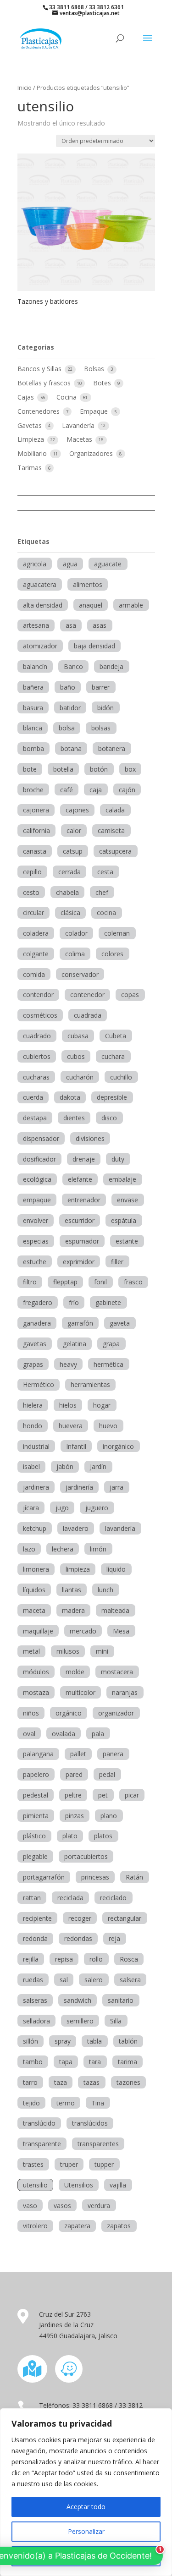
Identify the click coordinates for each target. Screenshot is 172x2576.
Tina (98, 2103)
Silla (116, 2021)
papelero (36, 1774)
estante (127, 1241)
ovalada (64, 1734)
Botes (103, 383)
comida (34, 974)
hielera (33, 1405)
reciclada (70, 1898)
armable (131, 605)
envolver (36, 1220)
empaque (37, 1200)
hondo (33, 1426)
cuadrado (37, 1036)
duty (118, 1159)
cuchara (113, 1056)
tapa (66, 2062)
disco (109, 1118)
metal (31, 1651)
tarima (128, 2062)
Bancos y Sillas (40, 369)
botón (99, 769)
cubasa (78, 1036)
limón (98, 1549)
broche (33, 790)
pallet (78, 1754)
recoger (80, 1918)
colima (75, 954)
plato (70, 1836)
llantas (72, 1590)
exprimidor (79, 1262)
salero (94, 1980)
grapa (111, 1344)
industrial (36, 1446)
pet (103, 1795)
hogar (102, 1405)
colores (112, 954)
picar (132, 1795)
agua (70, 564)
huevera (71, 1426)
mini (102, 1651)
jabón (65, 1466)
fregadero (38, 1302)
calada (115, 810)
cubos (76, 1056)
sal (64, 1980)
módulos (36, 1672)
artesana (36, 625)
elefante (80, 1179)
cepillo (32, 872)
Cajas (27, 397)
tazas (92, 2082)
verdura (99, 2206)
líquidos (34, 1590)
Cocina (67, 397)
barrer (101, 687)
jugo (62, 1508)
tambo (33, 2062)
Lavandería (79, 425)
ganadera (37, 1323)
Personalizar (86, 2531)
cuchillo (121, 1077)
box (130, 769)
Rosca (129, 1959)
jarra (117, 1487)
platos (103, 1836)
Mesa (121, 1631)
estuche (35, 1262)
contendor (38, 995)
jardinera (36, 1487)
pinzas (75, 1816)
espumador (82, 1241)
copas (130, 995)
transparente (42, 2144)
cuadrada (88, 1015)
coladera (36, 933)
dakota (70, 1097)
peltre (73, 1795)
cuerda (33, 1097)
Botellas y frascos (45, 383)
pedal (107, 1774)
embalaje (122, 1179)
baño (68, 687)
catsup (73, 851)
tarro (30, 2082)
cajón (127, 790)
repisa (64, 1959)
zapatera (77, 2226)
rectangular (125, 1918)
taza (61, 2082)
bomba (33, 748)
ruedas (33, 1980)
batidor (70, 708)
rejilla (31, 1959)
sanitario (121, 2000)
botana (71, 748)
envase (128, 1200)
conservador (80, 974)
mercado (83, 1631)
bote (30, 769)
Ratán (134, 1877)
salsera (130, 1980)
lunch (105, 1590)
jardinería (79, 1487)
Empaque (95, 411)
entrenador (84, 1200)
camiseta (111, 830)
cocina (106, 913)
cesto (31, 892)
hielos (68, 1405)
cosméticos (40, 1015)
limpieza (78, 1569)
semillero (80, 2021)
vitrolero (35, 2226)
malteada (115, 1610)
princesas (95, 1877)
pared (74, 1774)
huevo (108, 1426)
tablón (128, 2041)
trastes (33, 2164)
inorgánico (118, 1446)
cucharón (80, 1077)
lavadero (76, 1528)
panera (113, 1754)
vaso (30, 2206)
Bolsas (95, 369)
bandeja (111, 666)
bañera (33, 687)
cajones (77, 810)
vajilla (118, 2185)
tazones (128, 2082)
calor (74, 830)
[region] (86, 2492)
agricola (35, 564)
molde (75, 1672)
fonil (100, 1282)
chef (102, 892)
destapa (35, 1118)
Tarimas (31, 468)
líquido (116, 1569)
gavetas (35, 1344)
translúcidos (90, 2123)
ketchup (35, 1528)
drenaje (84, 1159)
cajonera (36, 810)
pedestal (36, 1795)
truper (69, 2164)
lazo (29, 1549)
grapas (33, 1364)
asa (71, 625)
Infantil (76, 1446)
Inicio (25, 88)
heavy (68, 1364)
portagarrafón (44, 1877)
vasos (62, 2206)
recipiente (37, 1918)
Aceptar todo (86, 2507)
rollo (96, 1959)
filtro (30, 1282)
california (36, 830)
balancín (35, 666)
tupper (104, 2164)
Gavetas (31, 425)
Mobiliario (33, 453)
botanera (112, 748)
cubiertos (37, 1056)
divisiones (90, 1138)
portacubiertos (86, 1856)
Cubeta (116, 1036)
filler (117, 1262)
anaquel (91, 605)
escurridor (80, 1220)
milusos (68, 1651)
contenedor (87, 995)
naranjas (125, 1692)
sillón (31, 2041)
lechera (63, 1549)
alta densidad (43, 605)
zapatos (119, 2226)
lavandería (120, 1528)
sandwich (78, 2000)
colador (76, 933)
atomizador (40, 646)
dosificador (39, 1159)
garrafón (80, 1323)
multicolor (80, 1692)
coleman (117, 933)
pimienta (36, 1816)
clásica (70, 913)
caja (96, 790)
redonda (35, 1938)
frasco (133, 1282)
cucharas (36, 1077)
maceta (34, 1610)
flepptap (65, 1282)
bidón (105, 708)
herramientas (90, 1384)
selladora (36, 2021)
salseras (35, 2000)
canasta (35, 851)
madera (73, 1610)
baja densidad (94, 646)
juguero (97, 1508)
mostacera (117, 1672)
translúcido (39, 2123)
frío (74, 1302)
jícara (31, 1508)
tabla (94, 2041)
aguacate (108, 564)
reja (114, 1938)
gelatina (75, 1344)
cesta (105, 872)
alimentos (88, 584)
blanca (33, 728)
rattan (32, 1898)
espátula (124, 1220)
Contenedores (39, 411)
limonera (36, 1569)
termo (66, 2103)
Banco (73, 666)
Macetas (80, 439)
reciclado (113, 1898)
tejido (31, 2103)
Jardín (98, 1466)
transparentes (98, 2144)
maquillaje (38, 1631)
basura (33, 708)
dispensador (41, 1138)
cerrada (69, 872)
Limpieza (32, 439)
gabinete (108, 1302)
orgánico (69, 1713)
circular (33, 913)
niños (31, 1713)
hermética (108, 1364)
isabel (31, 1466)
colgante (36, 954)
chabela (67, 892)
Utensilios (79, 2185)
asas (100, 625)
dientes (74, 1118)
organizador (116, 1713)
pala (98, 1734)
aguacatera (40, 584)
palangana (38, 1754)
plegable (35, 1856)
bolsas (101, 728)
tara (95, 2062)
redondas (78, 1938)
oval (29, 1734)
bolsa (67, 728)
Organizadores (92, 453)
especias (36, 1241)
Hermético (39, 1384)
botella (63, 769)
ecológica (37, 1179)
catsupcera (115, 851)
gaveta (120, 1323)
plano (109, 1816)
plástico (34, 1836)
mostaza (36, 1692)
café (67, 790)
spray (63, 2041)
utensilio (35, 2185)
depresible (112, 1097)
